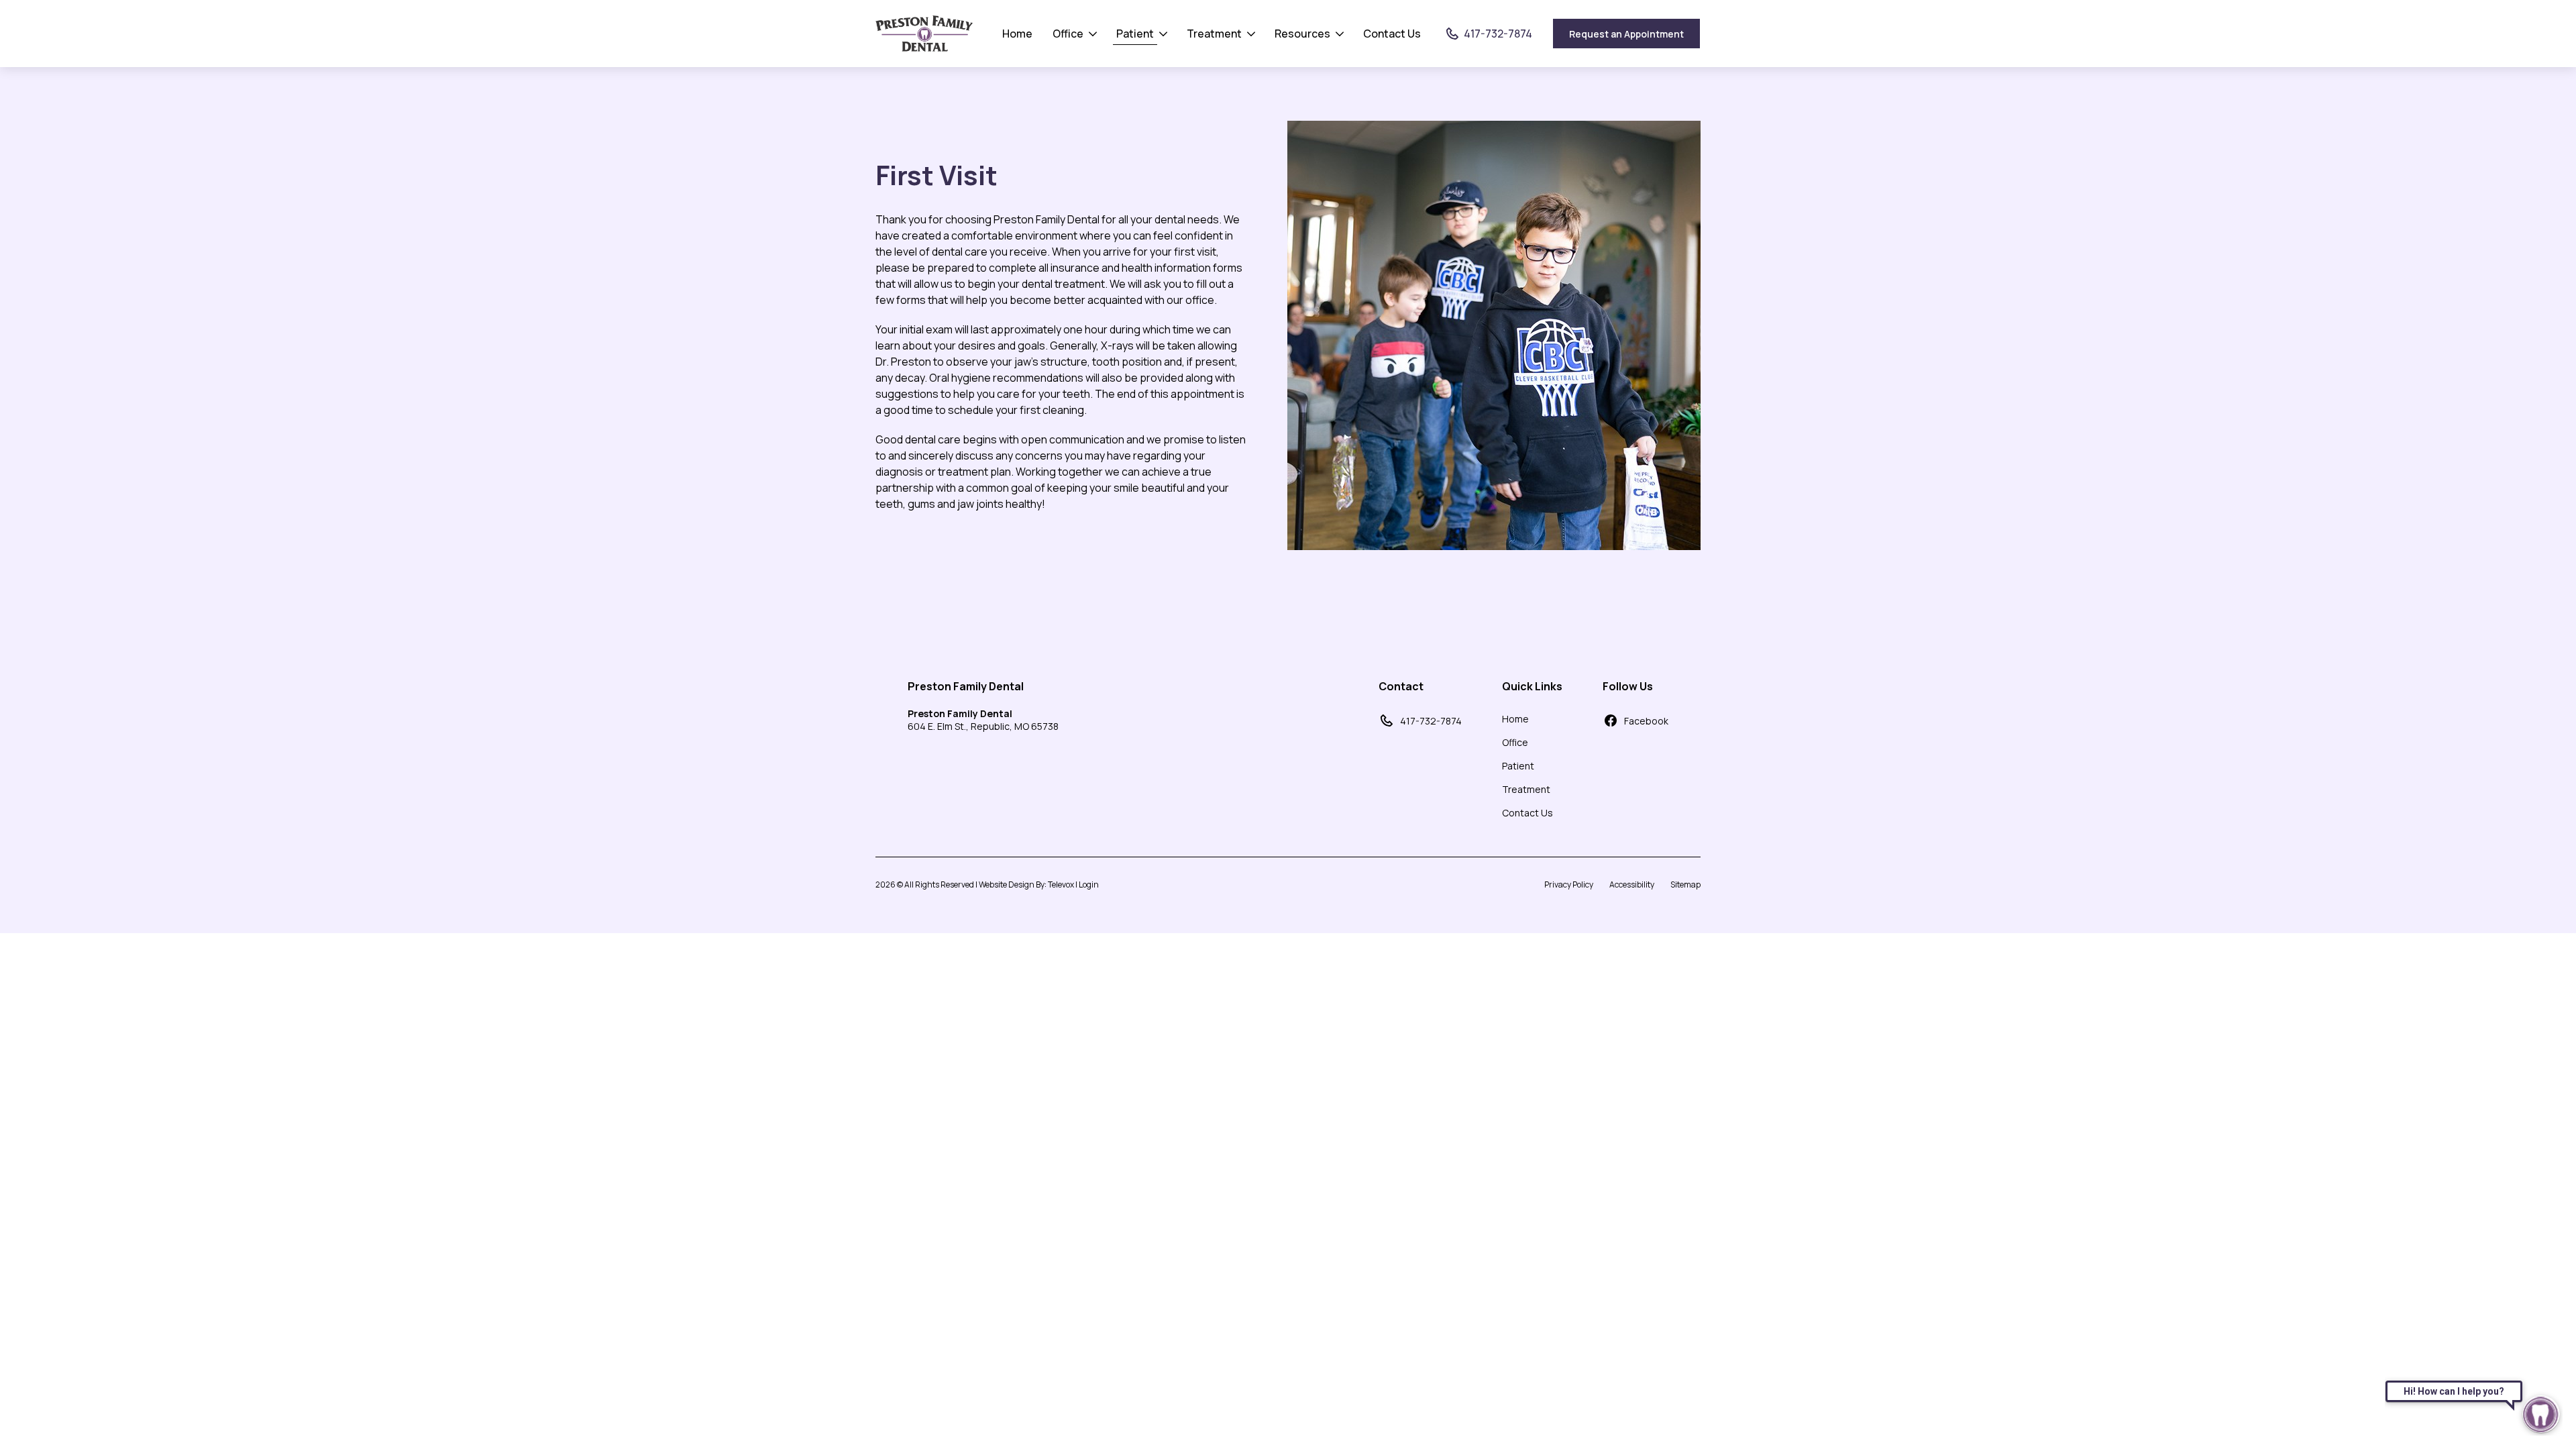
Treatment (1214, 34)
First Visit (936, 175)
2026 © (987, 884)
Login (1089, 884)
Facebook (1646, 721)
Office (1068, 34)
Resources (1302, 34)
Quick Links (1532, 686)
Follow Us (1628, 686)
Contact (1401, 686)
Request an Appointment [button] (1626, 34)
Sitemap (1685, 884)
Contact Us (1392, 34)
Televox (1061, 884)
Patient (1135, 34)
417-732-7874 (1431, 721)
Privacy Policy (1569, 884)
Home (1017, 34)
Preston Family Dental (966, 686)
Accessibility (1632, 884)
